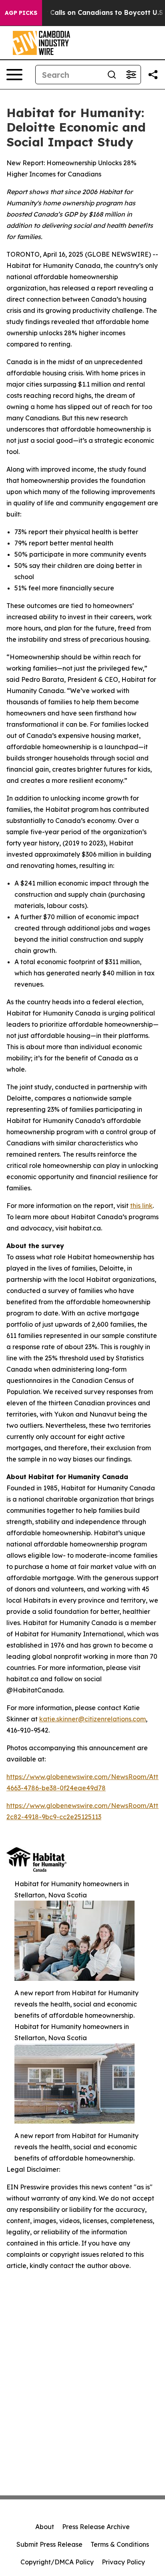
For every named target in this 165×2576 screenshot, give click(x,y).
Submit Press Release (49, 2544)
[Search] (112, 75)
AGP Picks (21, 13)
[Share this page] (153, 75)
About (45, 2527)
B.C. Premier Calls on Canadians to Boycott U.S (86, 13)
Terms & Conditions (120, 2544)
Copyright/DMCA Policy (57, 2562)
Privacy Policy (123, 2562)
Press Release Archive (96, 2527)
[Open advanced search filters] (131, 75)
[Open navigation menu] (14, 75)
